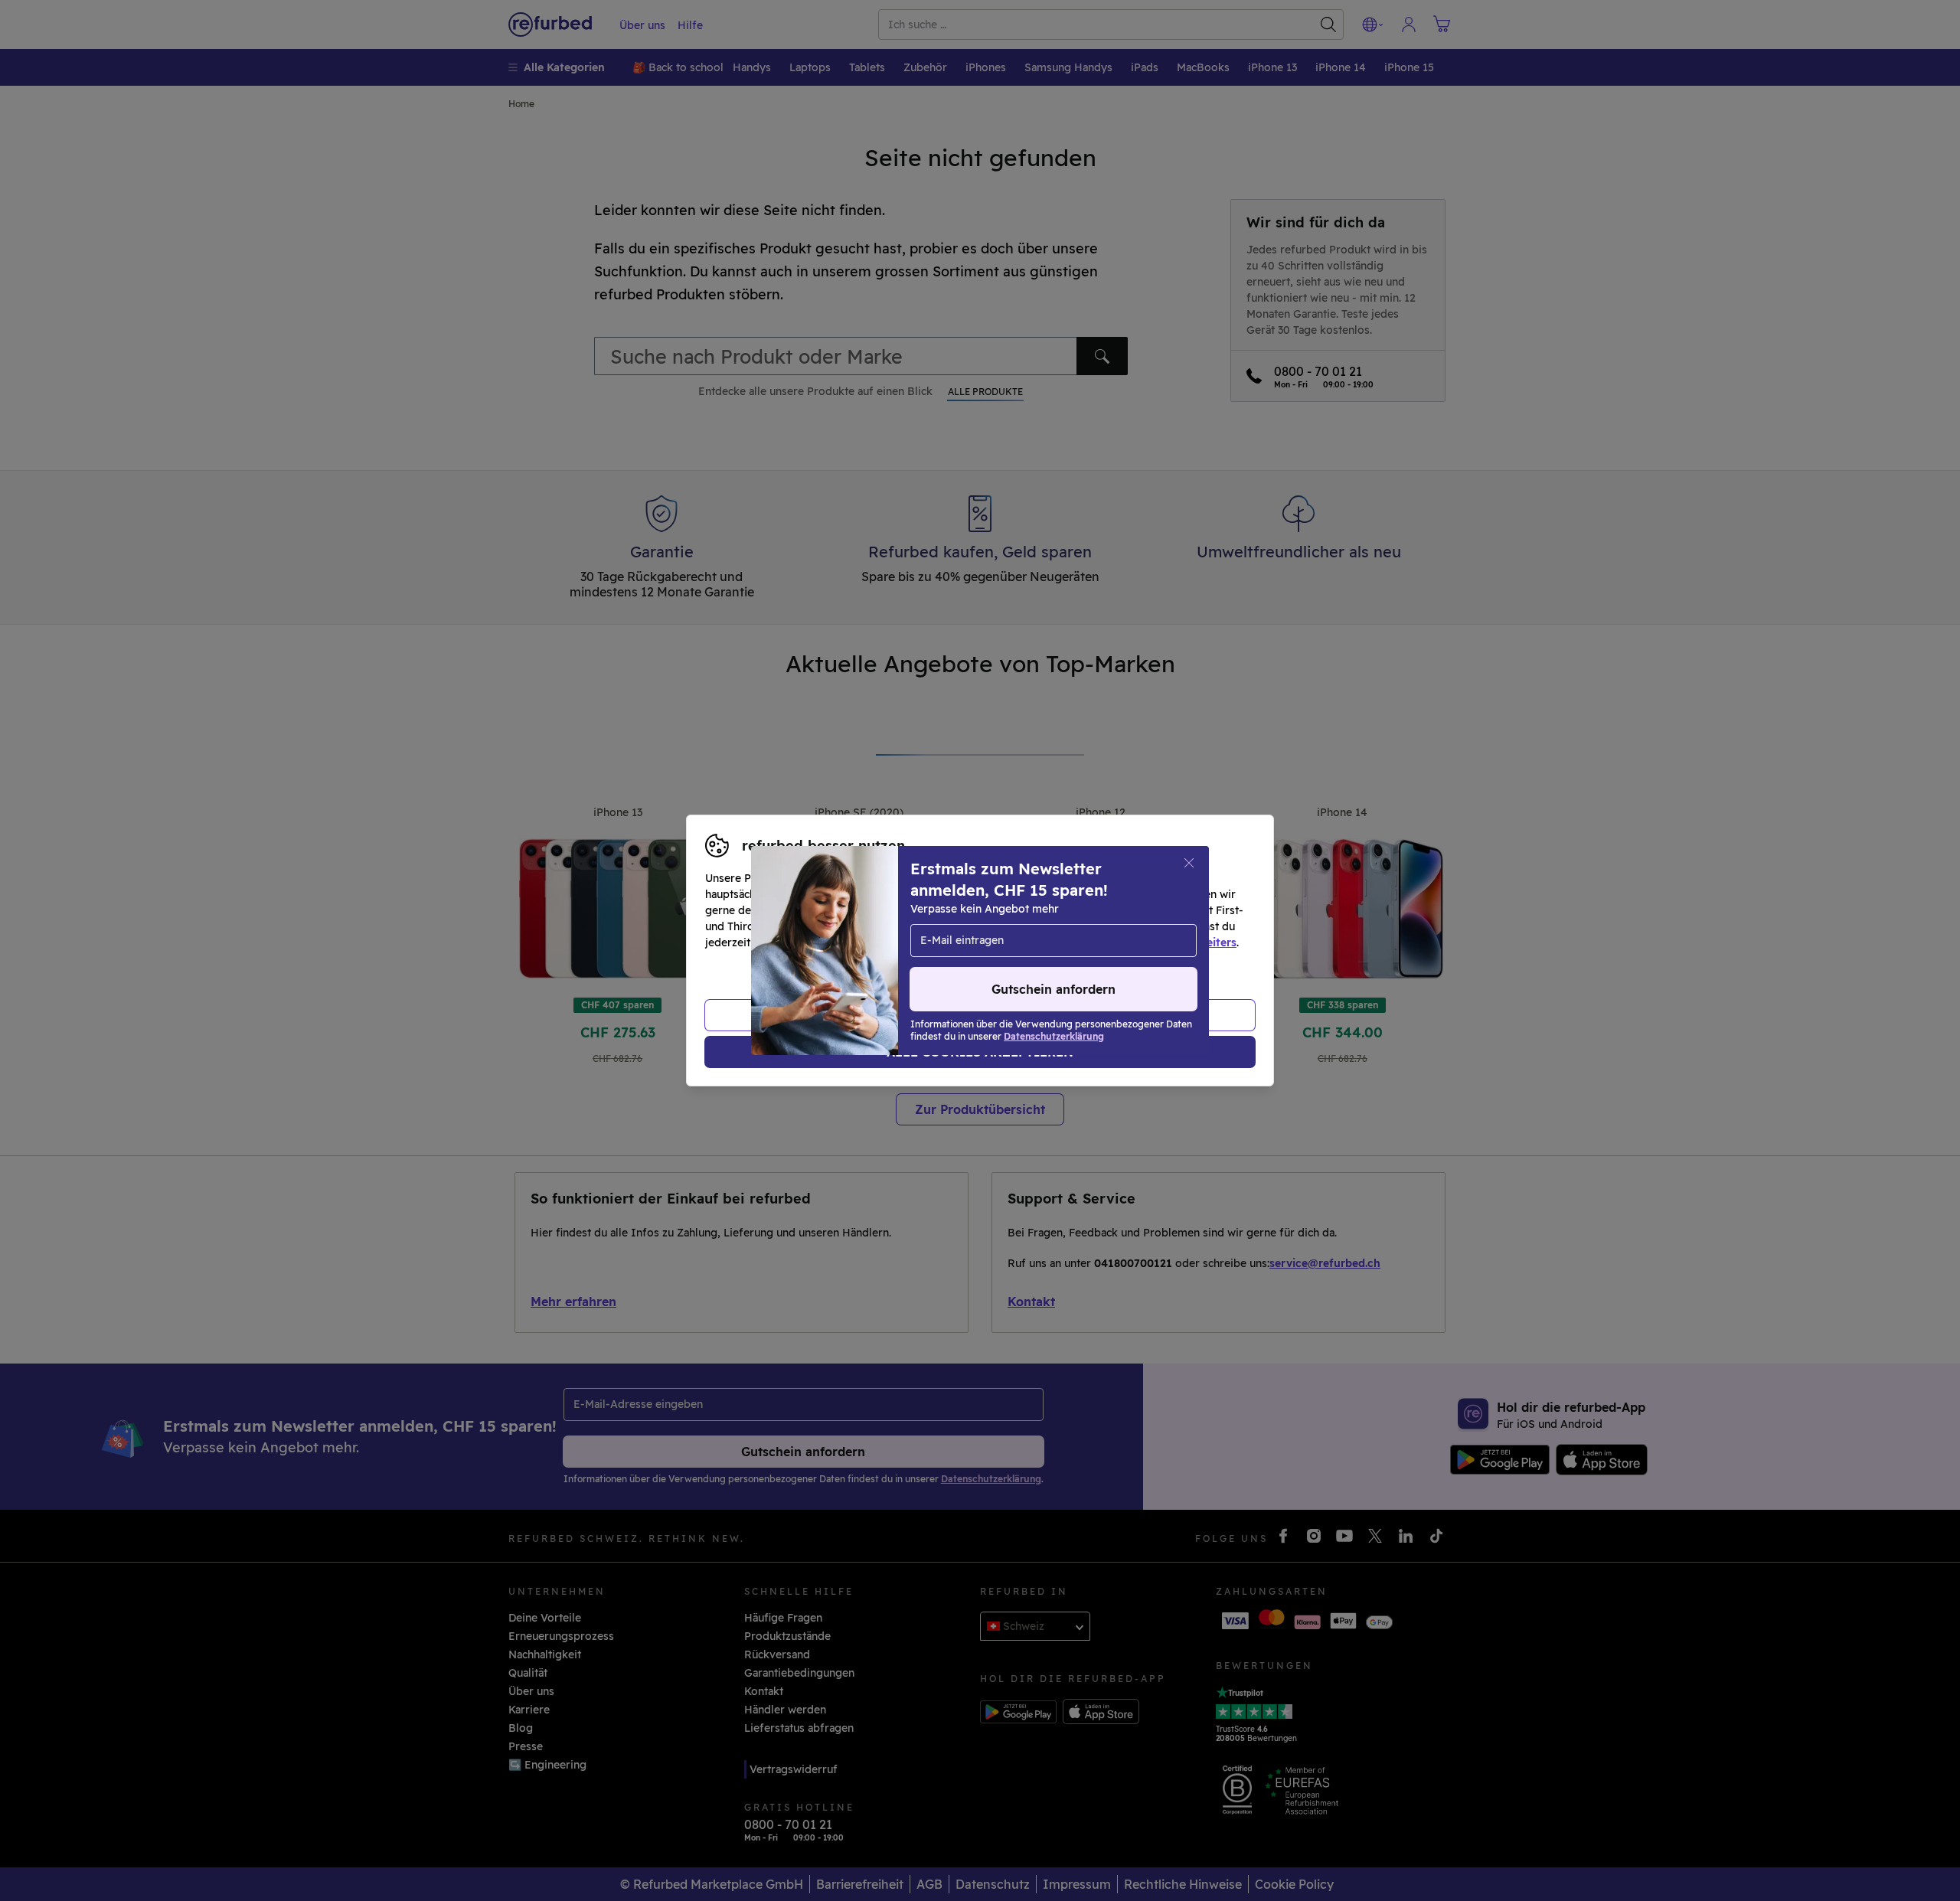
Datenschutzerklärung (915, 942)
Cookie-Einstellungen (1125, 926)
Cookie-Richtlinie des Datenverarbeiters (1130, 942)
